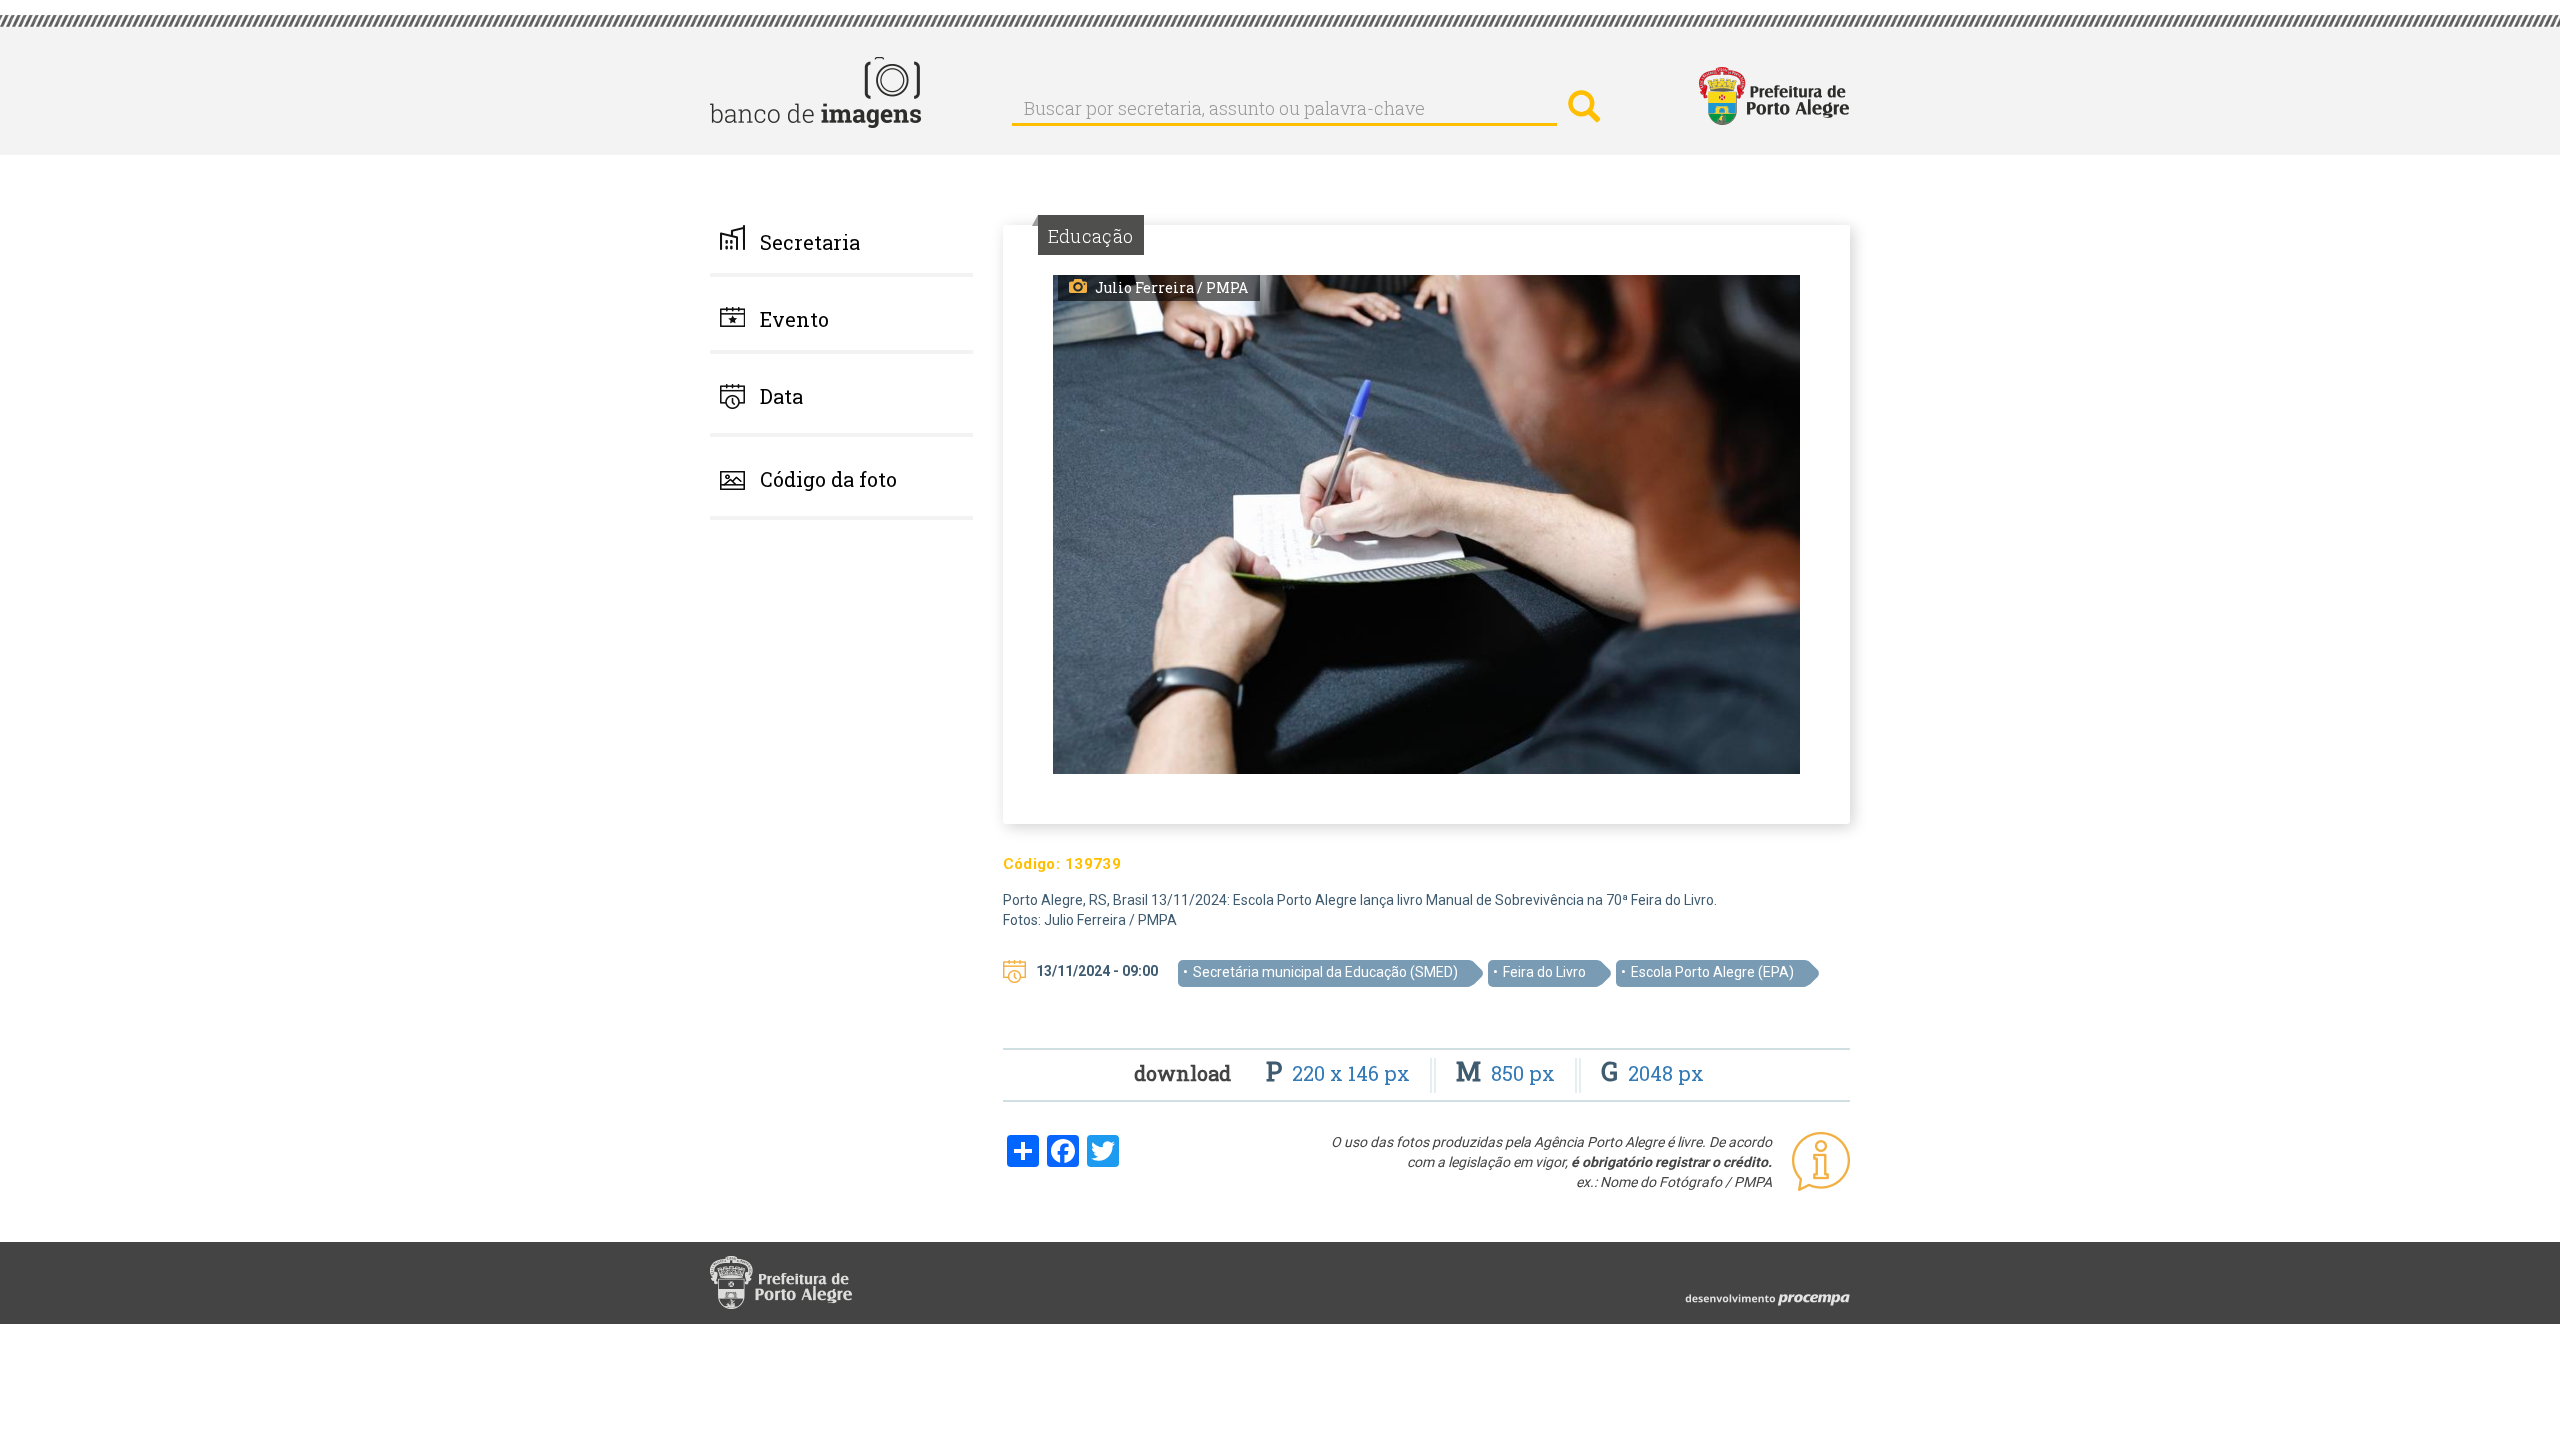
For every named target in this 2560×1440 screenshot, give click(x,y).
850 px (1508, 1073)
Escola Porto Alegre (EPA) (1712, 972)
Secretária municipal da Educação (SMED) (1325, 972)
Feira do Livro (1544, 972)
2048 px (1652, 1073)
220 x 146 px (1340, 1073)
